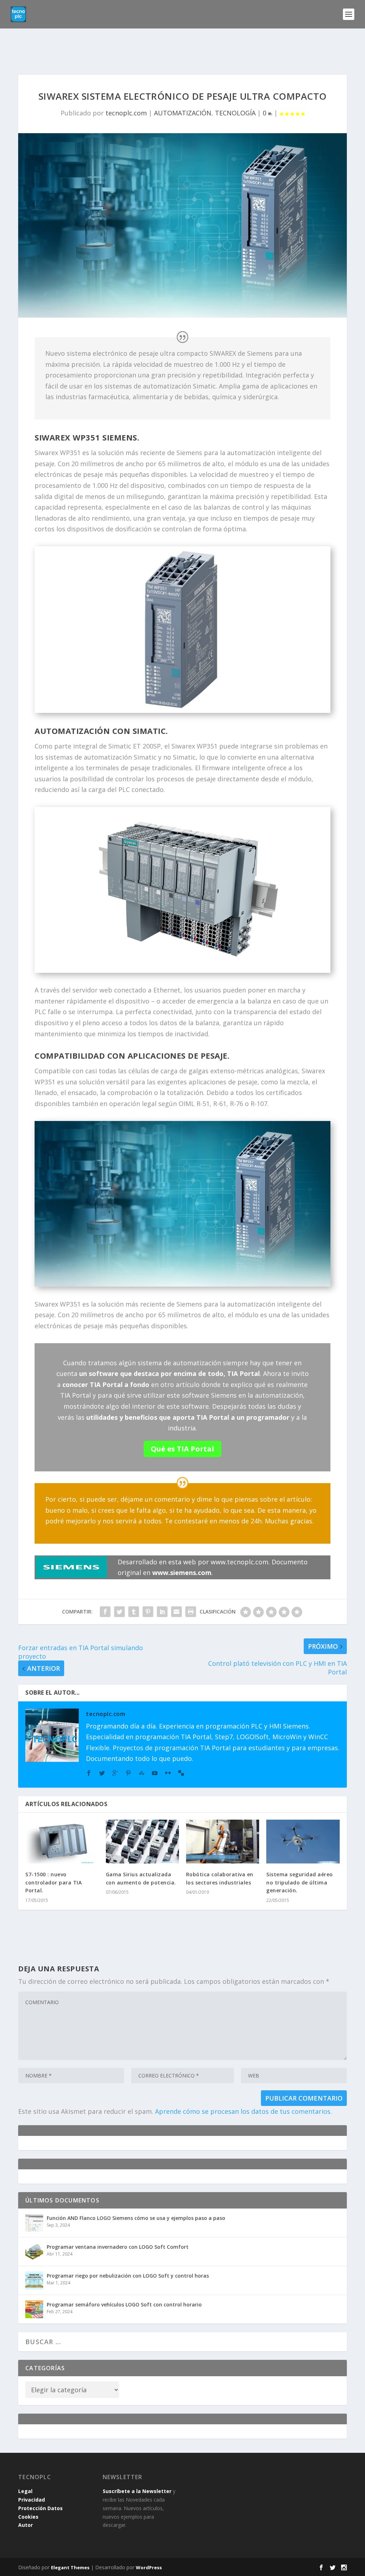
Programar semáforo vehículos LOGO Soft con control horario (124, 2304)
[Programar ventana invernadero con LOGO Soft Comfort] (34, 2252)
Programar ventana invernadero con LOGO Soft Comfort (118, 2247)
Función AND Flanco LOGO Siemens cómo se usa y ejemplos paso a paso (136, 2218)
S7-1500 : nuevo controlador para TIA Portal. (53, 1882)
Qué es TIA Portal (182, 1449)
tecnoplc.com (126, 113)
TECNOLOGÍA (235, 113)
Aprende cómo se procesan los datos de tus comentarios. (243, 2111)
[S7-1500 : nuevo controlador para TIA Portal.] (62, 1842)
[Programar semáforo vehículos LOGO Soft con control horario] (34, 2309)
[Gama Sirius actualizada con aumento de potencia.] (142, 1842)
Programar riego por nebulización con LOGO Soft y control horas (128, 2276)
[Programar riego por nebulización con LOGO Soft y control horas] (34, 2280)
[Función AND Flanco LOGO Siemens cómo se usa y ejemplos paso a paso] (34, 2223)
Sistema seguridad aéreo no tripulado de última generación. (300, 1882)
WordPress (149, 2567)
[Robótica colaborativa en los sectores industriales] (223, 1842)
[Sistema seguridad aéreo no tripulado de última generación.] (303, 1842)
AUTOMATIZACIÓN (183, 113)
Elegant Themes (70, 2567)
